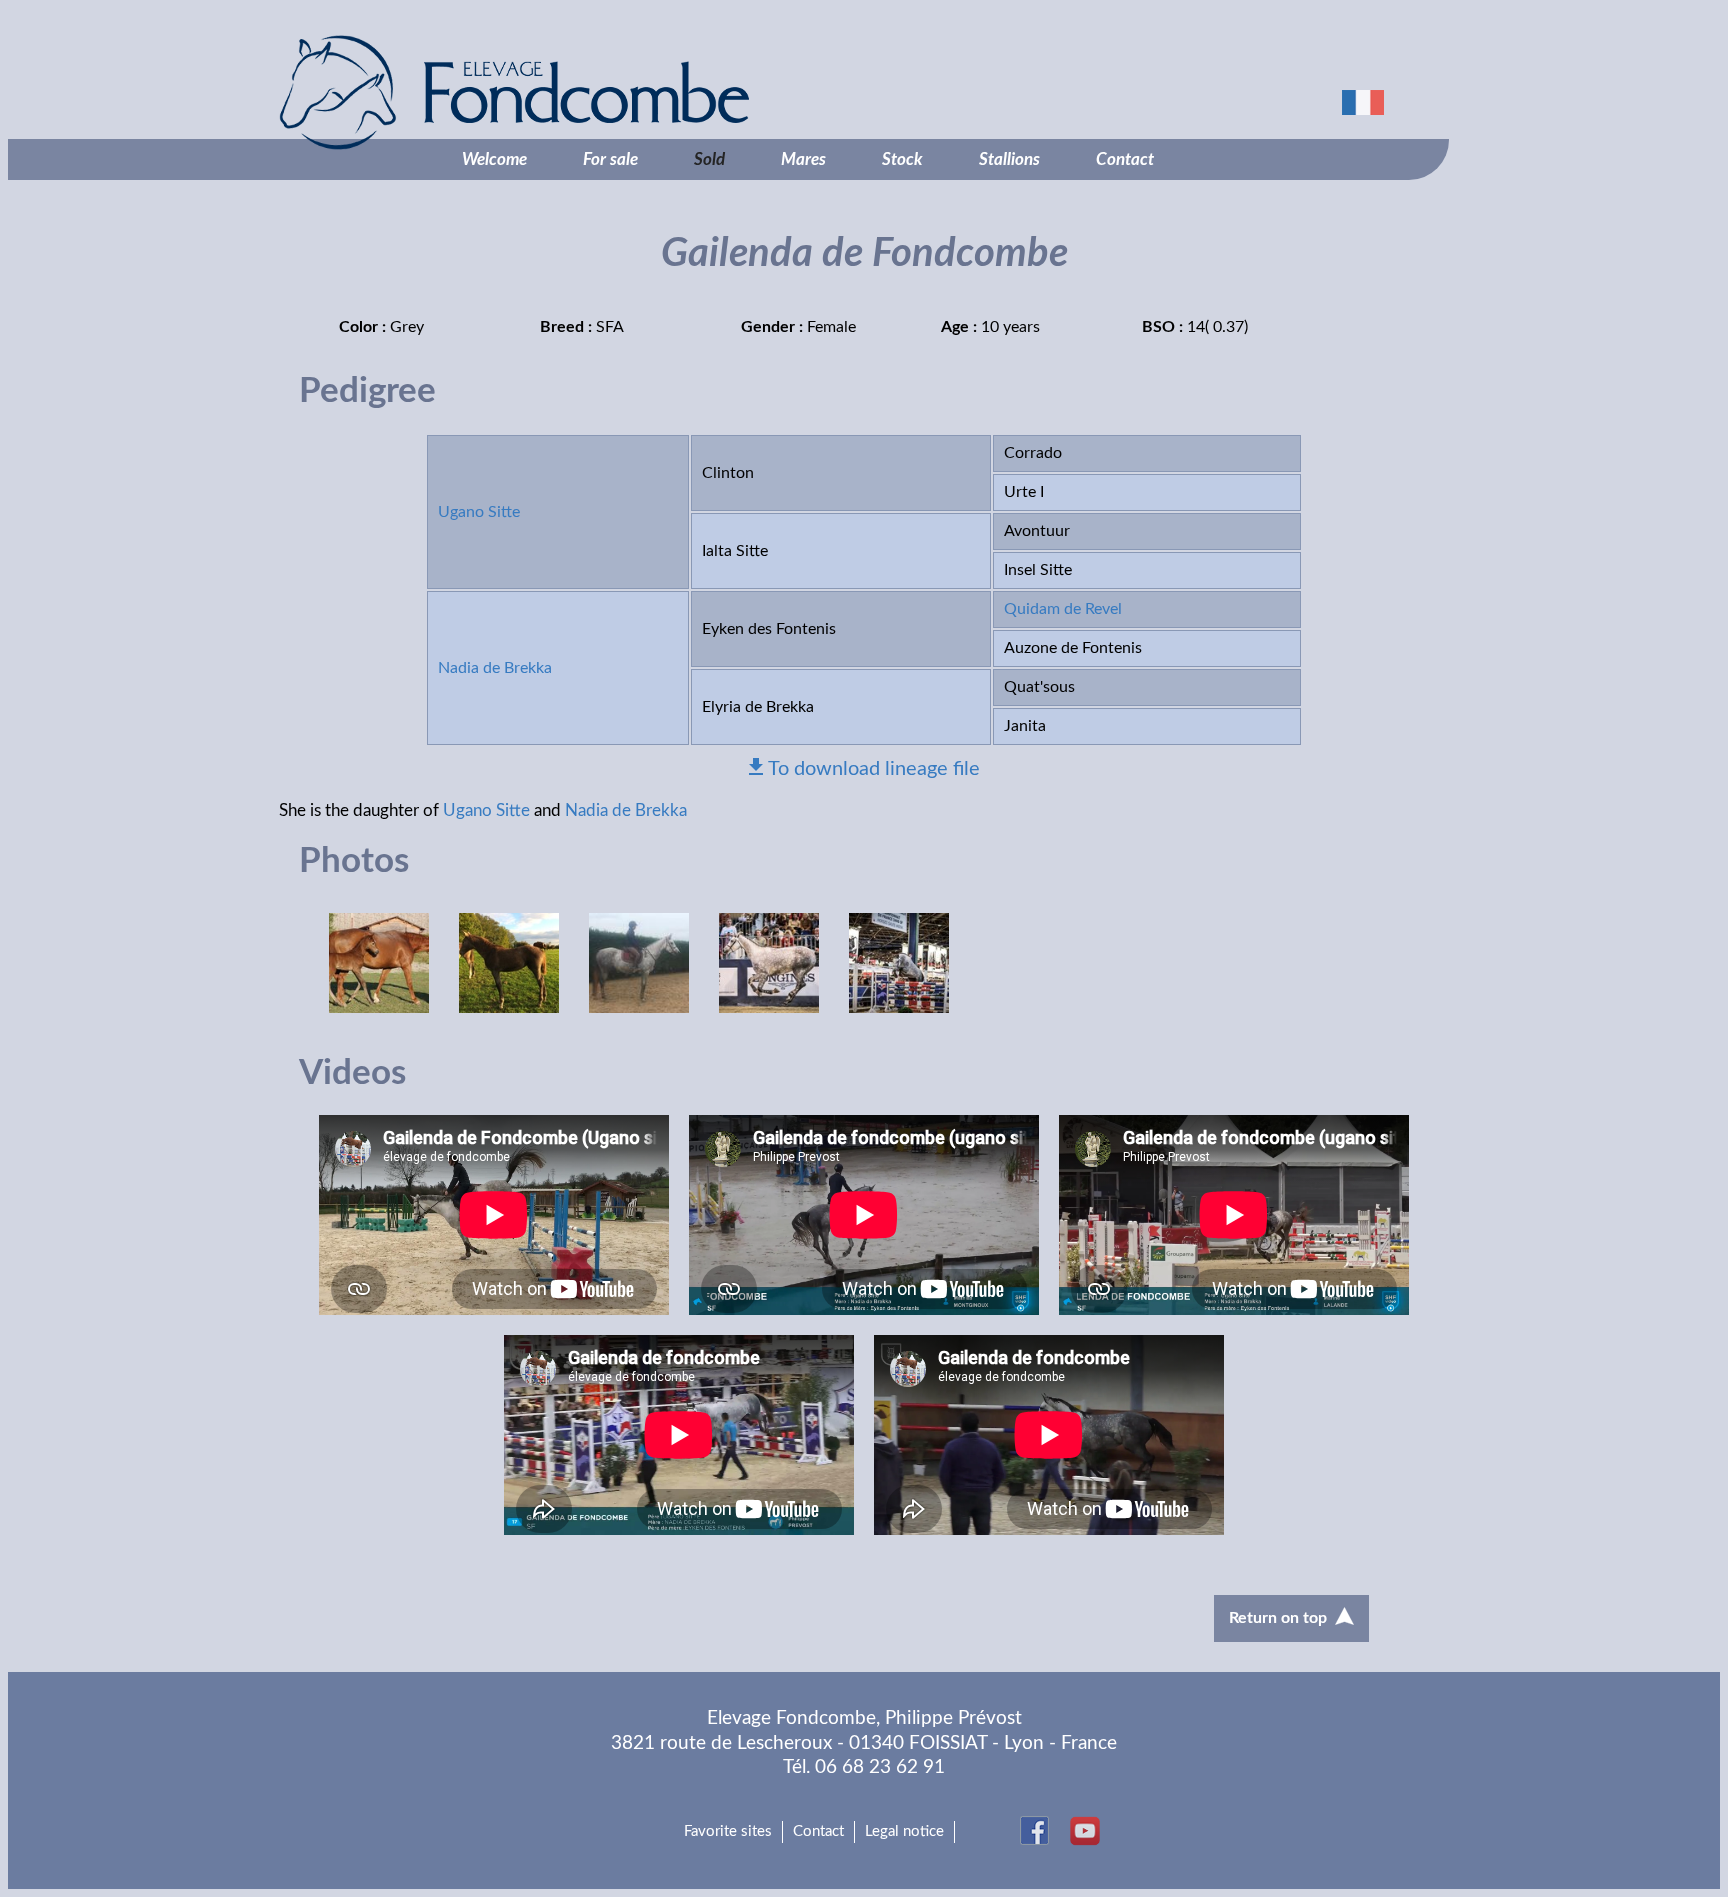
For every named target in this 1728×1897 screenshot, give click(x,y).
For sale (610, 159)
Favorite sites (728, 1831)
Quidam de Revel (1063, 609)
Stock (902, 159)
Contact (1125, 159)
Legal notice (904, 1831)
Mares (803, 159)
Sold (709, 159)
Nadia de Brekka (495, 668)
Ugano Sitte (479, 512)
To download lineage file (874, 769)
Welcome (494, 159)
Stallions (1009, 159)
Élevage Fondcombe (618, 92)
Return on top (1278, 1618)
